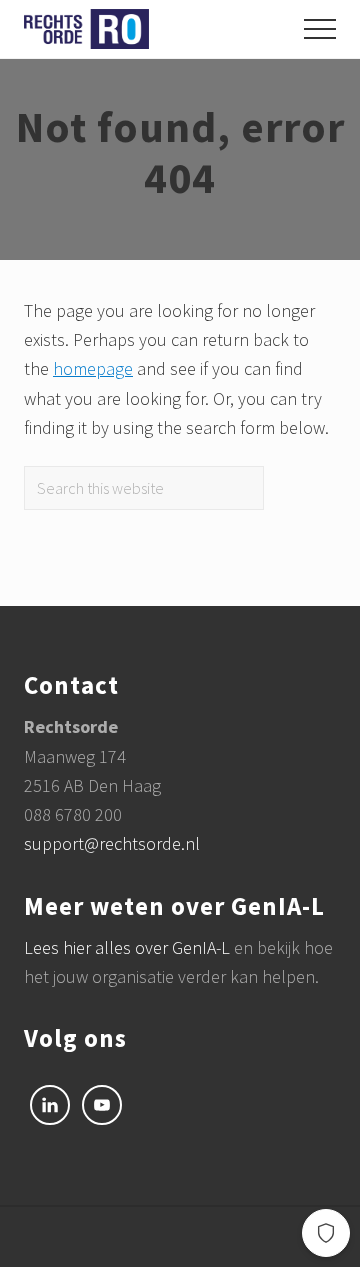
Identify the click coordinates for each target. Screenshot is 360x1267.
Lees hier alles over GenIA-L (129, 947)
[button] (320, 29)
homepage (93, 368)
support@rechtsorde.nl (112, 843)
